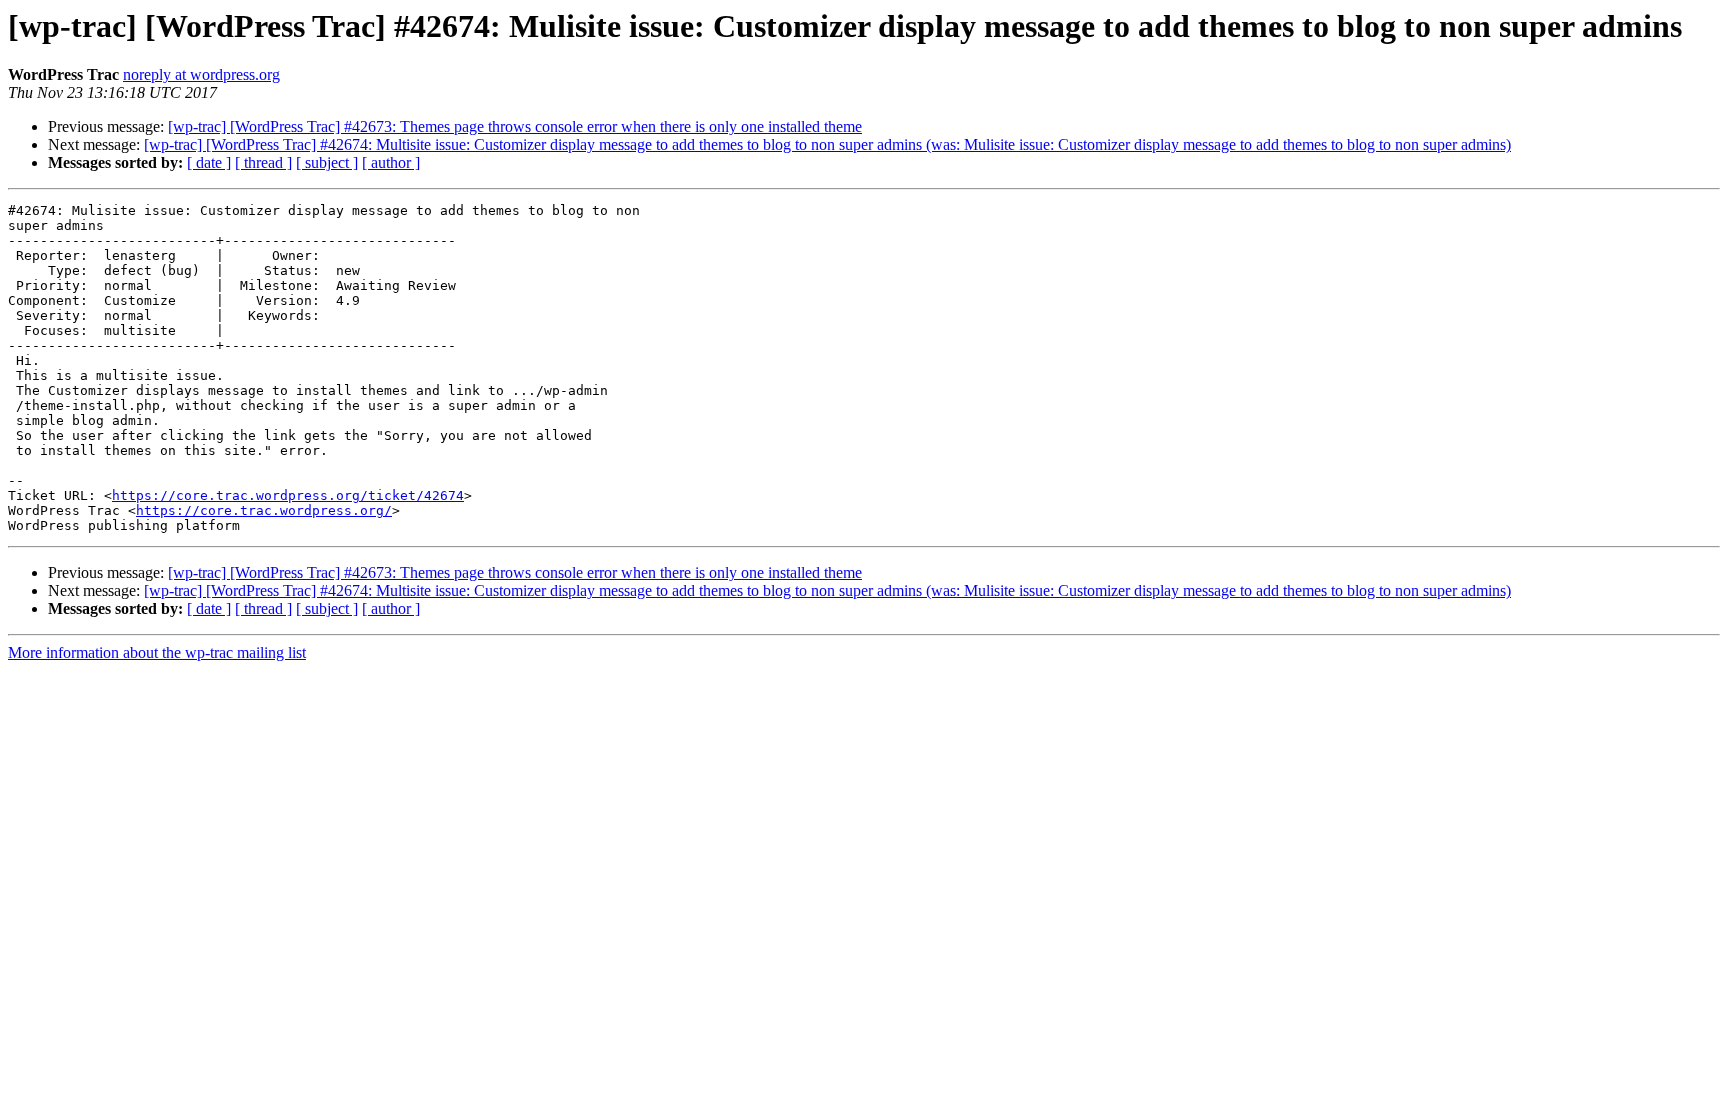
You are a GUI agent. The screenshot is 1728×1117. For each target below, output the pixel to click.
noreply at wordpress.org (201, 74)
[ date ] (209, 162)
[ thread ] (263, 162)
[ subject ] (327, 162)
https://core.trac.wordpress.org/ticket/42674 (288, 495)
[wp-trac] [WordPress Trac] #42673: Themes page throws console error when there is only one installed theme (515, 126)
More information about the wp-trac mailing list (157, 652)
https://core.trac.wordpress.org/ (264, 510)
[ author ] (391, 162)
